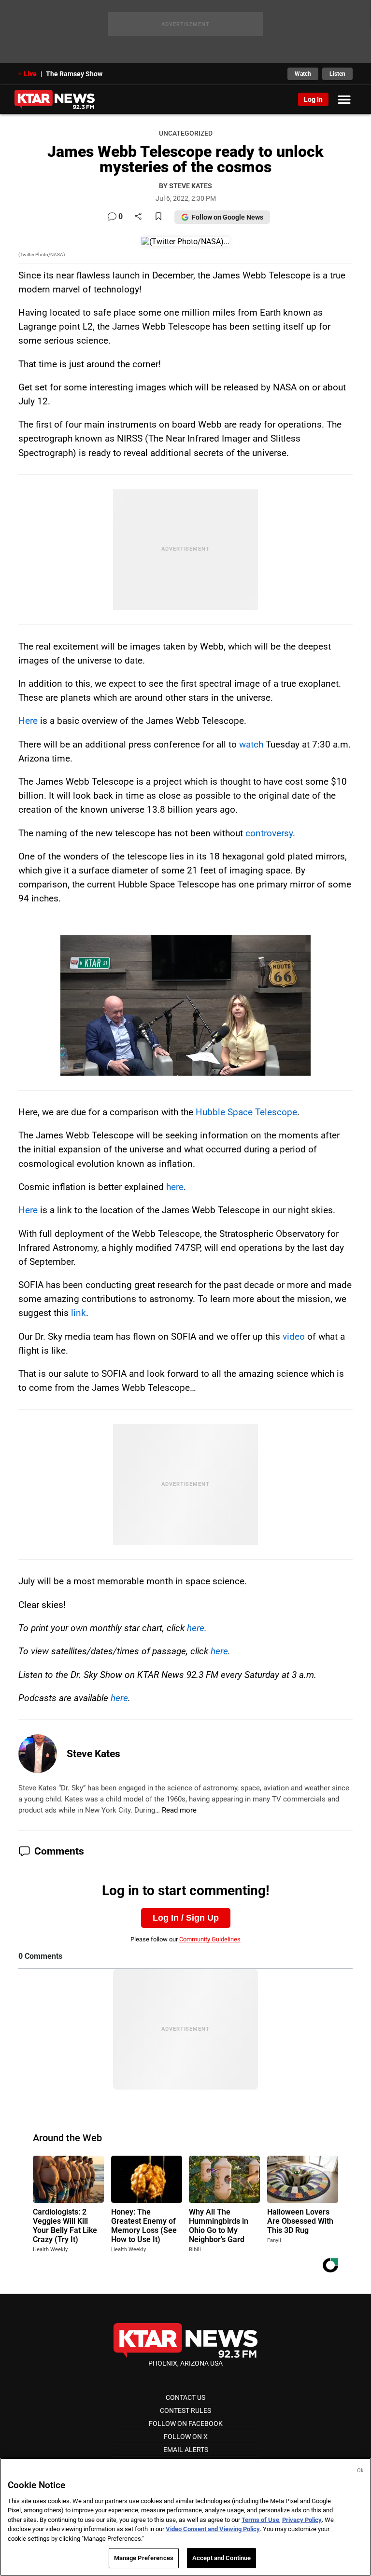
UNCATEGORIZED (186, 133)
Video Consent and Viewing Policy (213, 2529)
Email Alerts (186, 2450)
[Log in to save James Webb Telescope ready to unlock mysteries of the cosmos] (158, 217)
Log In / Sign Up (186, 1918)
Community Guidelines (210, 1939)
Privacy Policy (302, 2520)
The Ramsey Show (74, 74)
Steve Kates (93, 1754)
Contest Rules (185, 2410)
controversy (269, 833)
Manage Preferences (144, 2558)
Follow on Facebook (186, 2424)
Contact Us (185, 2397)
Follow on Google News (228, 217)
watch (251, 744)
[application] (185, 1005)
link (78, 1313)
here (175, 1187)
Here (28, 721)
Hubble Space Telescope (246, 1112)
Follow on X (186, 2437)
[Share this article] (138, 217)
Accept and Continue (221, 2558)
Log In (313, 99)
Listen (337, 74)
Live (30, 74)
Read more (179, 1810)
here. (197, 1628)
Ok (360, 2471)
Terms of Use (260, 2520)
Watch (303, 74)
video (294, 1336)
